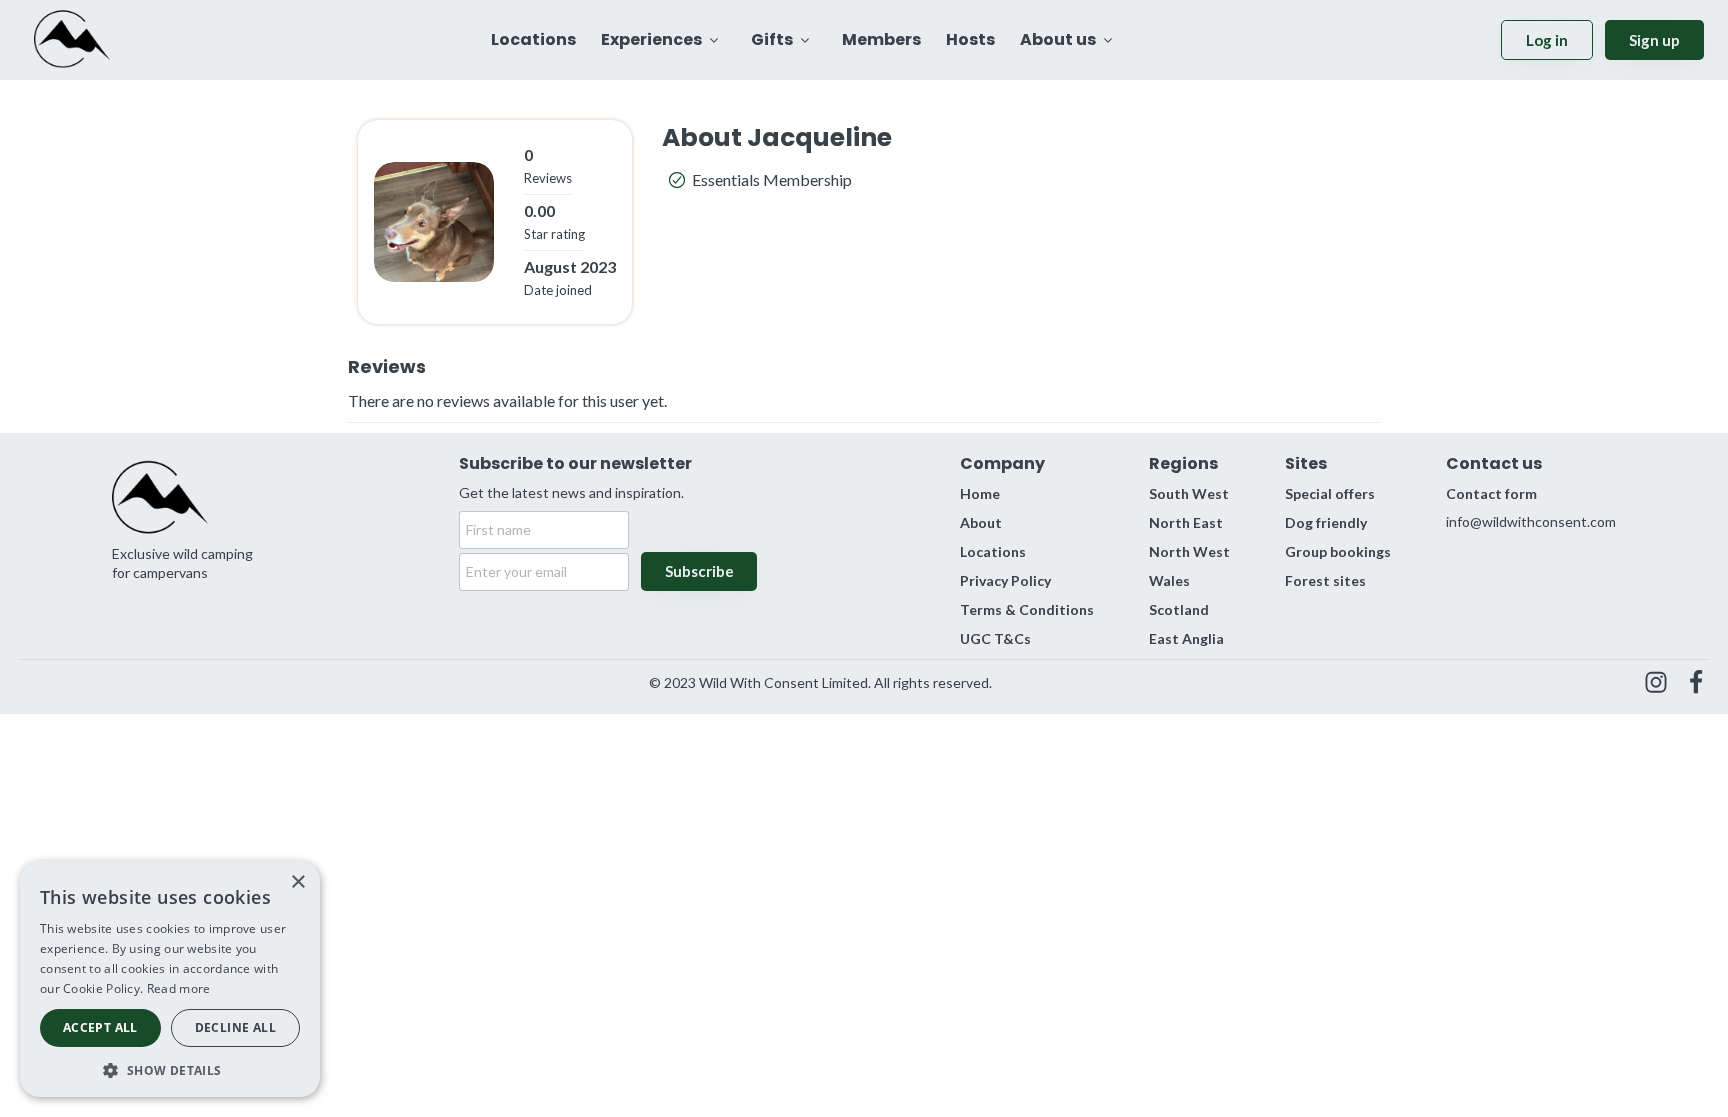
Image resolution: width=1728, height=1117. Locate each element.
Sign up (1654, 40)
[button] (170, 1068)
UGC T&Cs (995, 638)
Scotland (1179, 609)
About (981, 522)
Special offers (1330, 493)
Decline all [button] (235, 1027)
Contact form (1491, 493)
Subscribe (699, 571)
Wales (1169, 580)
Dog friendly (1326, 522)
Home (980, 493)
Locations (993, 551)
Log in (1547, 40)
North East (1186, 522)
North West (1189, 551)
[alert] (170, 979)
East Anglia (1186, 638)
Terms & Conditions (1027, 609)
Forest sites (1325, 580)
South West (1189, 493)
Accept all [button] (100, 1027)
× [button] (297, 882)
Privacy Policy (1005, 580)
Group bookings (1338, 551)
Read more (179, 988)
